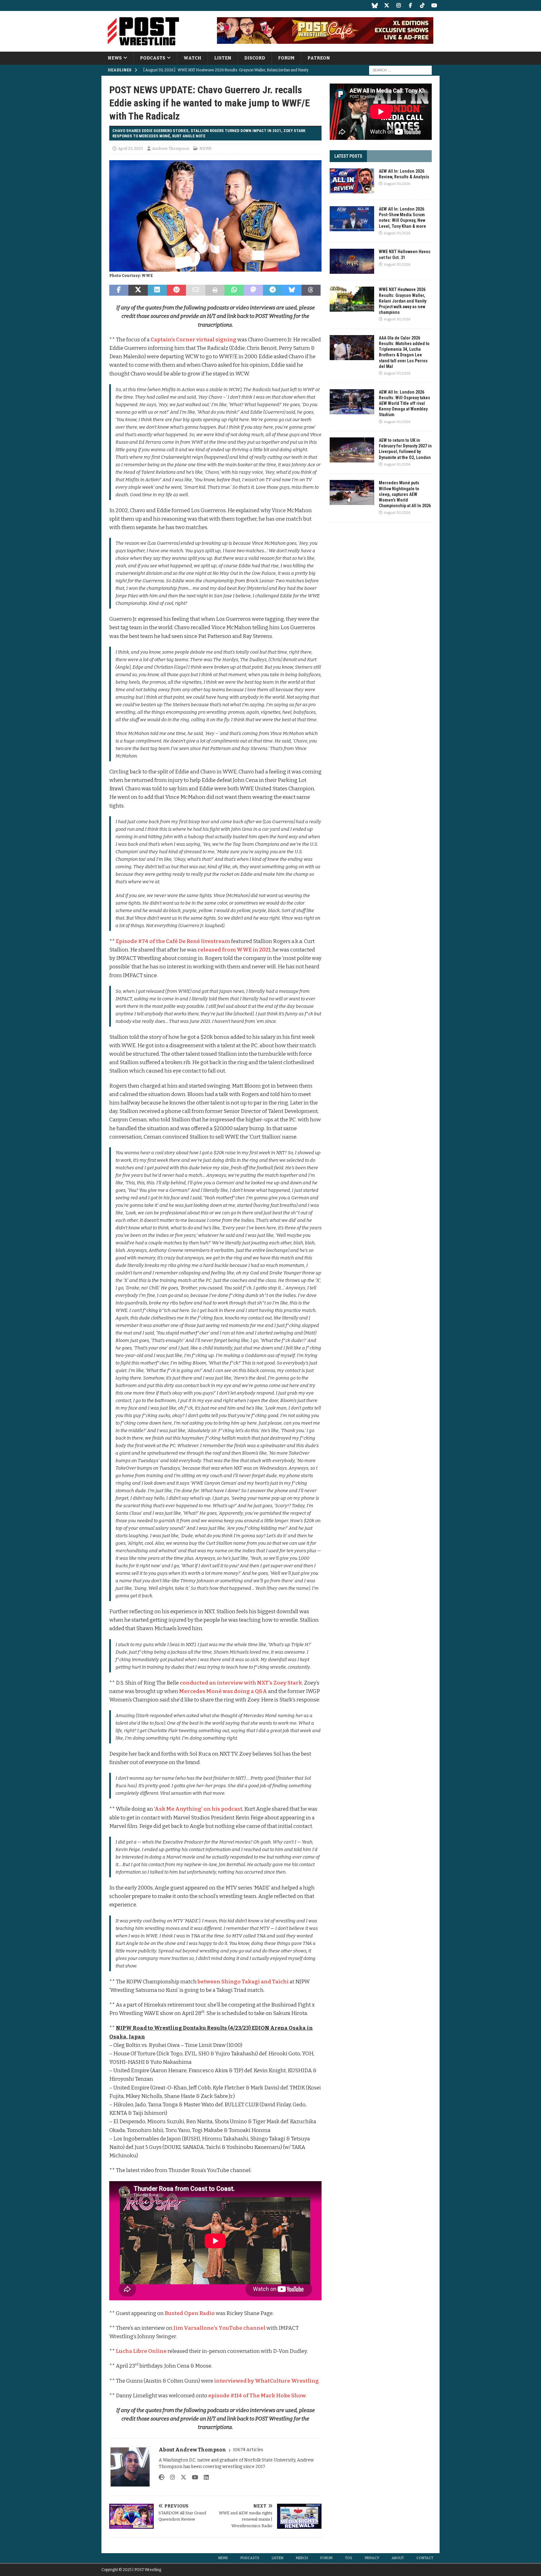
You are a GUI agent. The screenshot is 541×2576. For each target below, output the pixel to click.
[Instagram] (398, 5)
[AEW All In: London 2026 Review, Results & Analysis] (352, 181)
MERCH (302, 2558)
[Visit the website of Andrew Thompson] (162, 2477)
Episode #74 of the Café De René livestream (173, 941)
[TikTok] (422, 5)
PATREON (319, 58)
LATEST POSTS (348, 156)
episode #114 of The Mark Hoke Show (257, 2396)
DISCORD (255, 58)
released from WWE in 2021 (234, 950)
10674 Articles (248, 2450)
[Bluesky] (375, 5)
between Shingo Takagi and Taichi (243, 1982)
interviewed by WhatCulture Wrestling (266, 2381)
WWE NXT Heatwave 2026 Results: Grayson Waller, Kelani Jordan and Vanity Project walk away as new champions (403, 301)
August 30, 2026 (397, 184)
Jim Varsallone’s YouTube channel (219, 2328)
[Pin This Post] (176, 290)
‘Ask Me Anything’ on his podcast (198, 1809)
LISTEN (223, 58)
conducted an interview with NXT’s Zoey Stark (241, 1683)
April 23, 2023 (131, 148)
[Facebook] (410, 5)
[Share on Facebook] (119, 290)
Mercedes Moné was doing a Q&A (223, 1691)
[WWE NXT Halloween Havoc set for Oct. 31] (352, 261)
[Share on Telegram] (273, 290)
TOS (349, 2558)
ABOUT (398, 2558)
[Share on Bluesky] (292, 290)
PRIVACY (372, 2558)
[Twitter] (386, 5)
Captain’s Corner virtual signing (193, 340)
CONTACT (425, 2558)
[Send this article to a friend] (196, 290)
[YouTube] (434, 5)
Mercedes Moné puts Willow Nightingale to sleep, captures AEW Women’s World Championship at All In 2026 (405, 494)
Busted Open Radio (190, 2313)
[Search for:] (400, 70)
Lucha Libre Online (141, 2351)
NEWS (115, 58)
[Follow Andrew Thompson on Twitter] (181, 2477)
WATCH (192, 58)
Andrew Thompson (171, 148)
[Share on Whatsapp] (234, 290)
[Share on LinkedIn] (157, 290)
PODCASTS (153, 58)
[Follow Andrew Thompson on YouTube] (193, 2477)
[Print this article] (215, 290)
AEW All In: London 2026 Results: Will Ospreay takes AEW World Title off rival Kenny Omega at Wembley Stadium (404, 403)
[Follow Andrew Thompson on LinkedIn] (204, 2477)
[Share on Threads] (311, 290)
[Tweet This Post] (138, 290)
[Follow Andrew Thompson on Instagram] (170, 2477)
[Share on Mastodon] (253, 290)
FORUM (286, 58)
